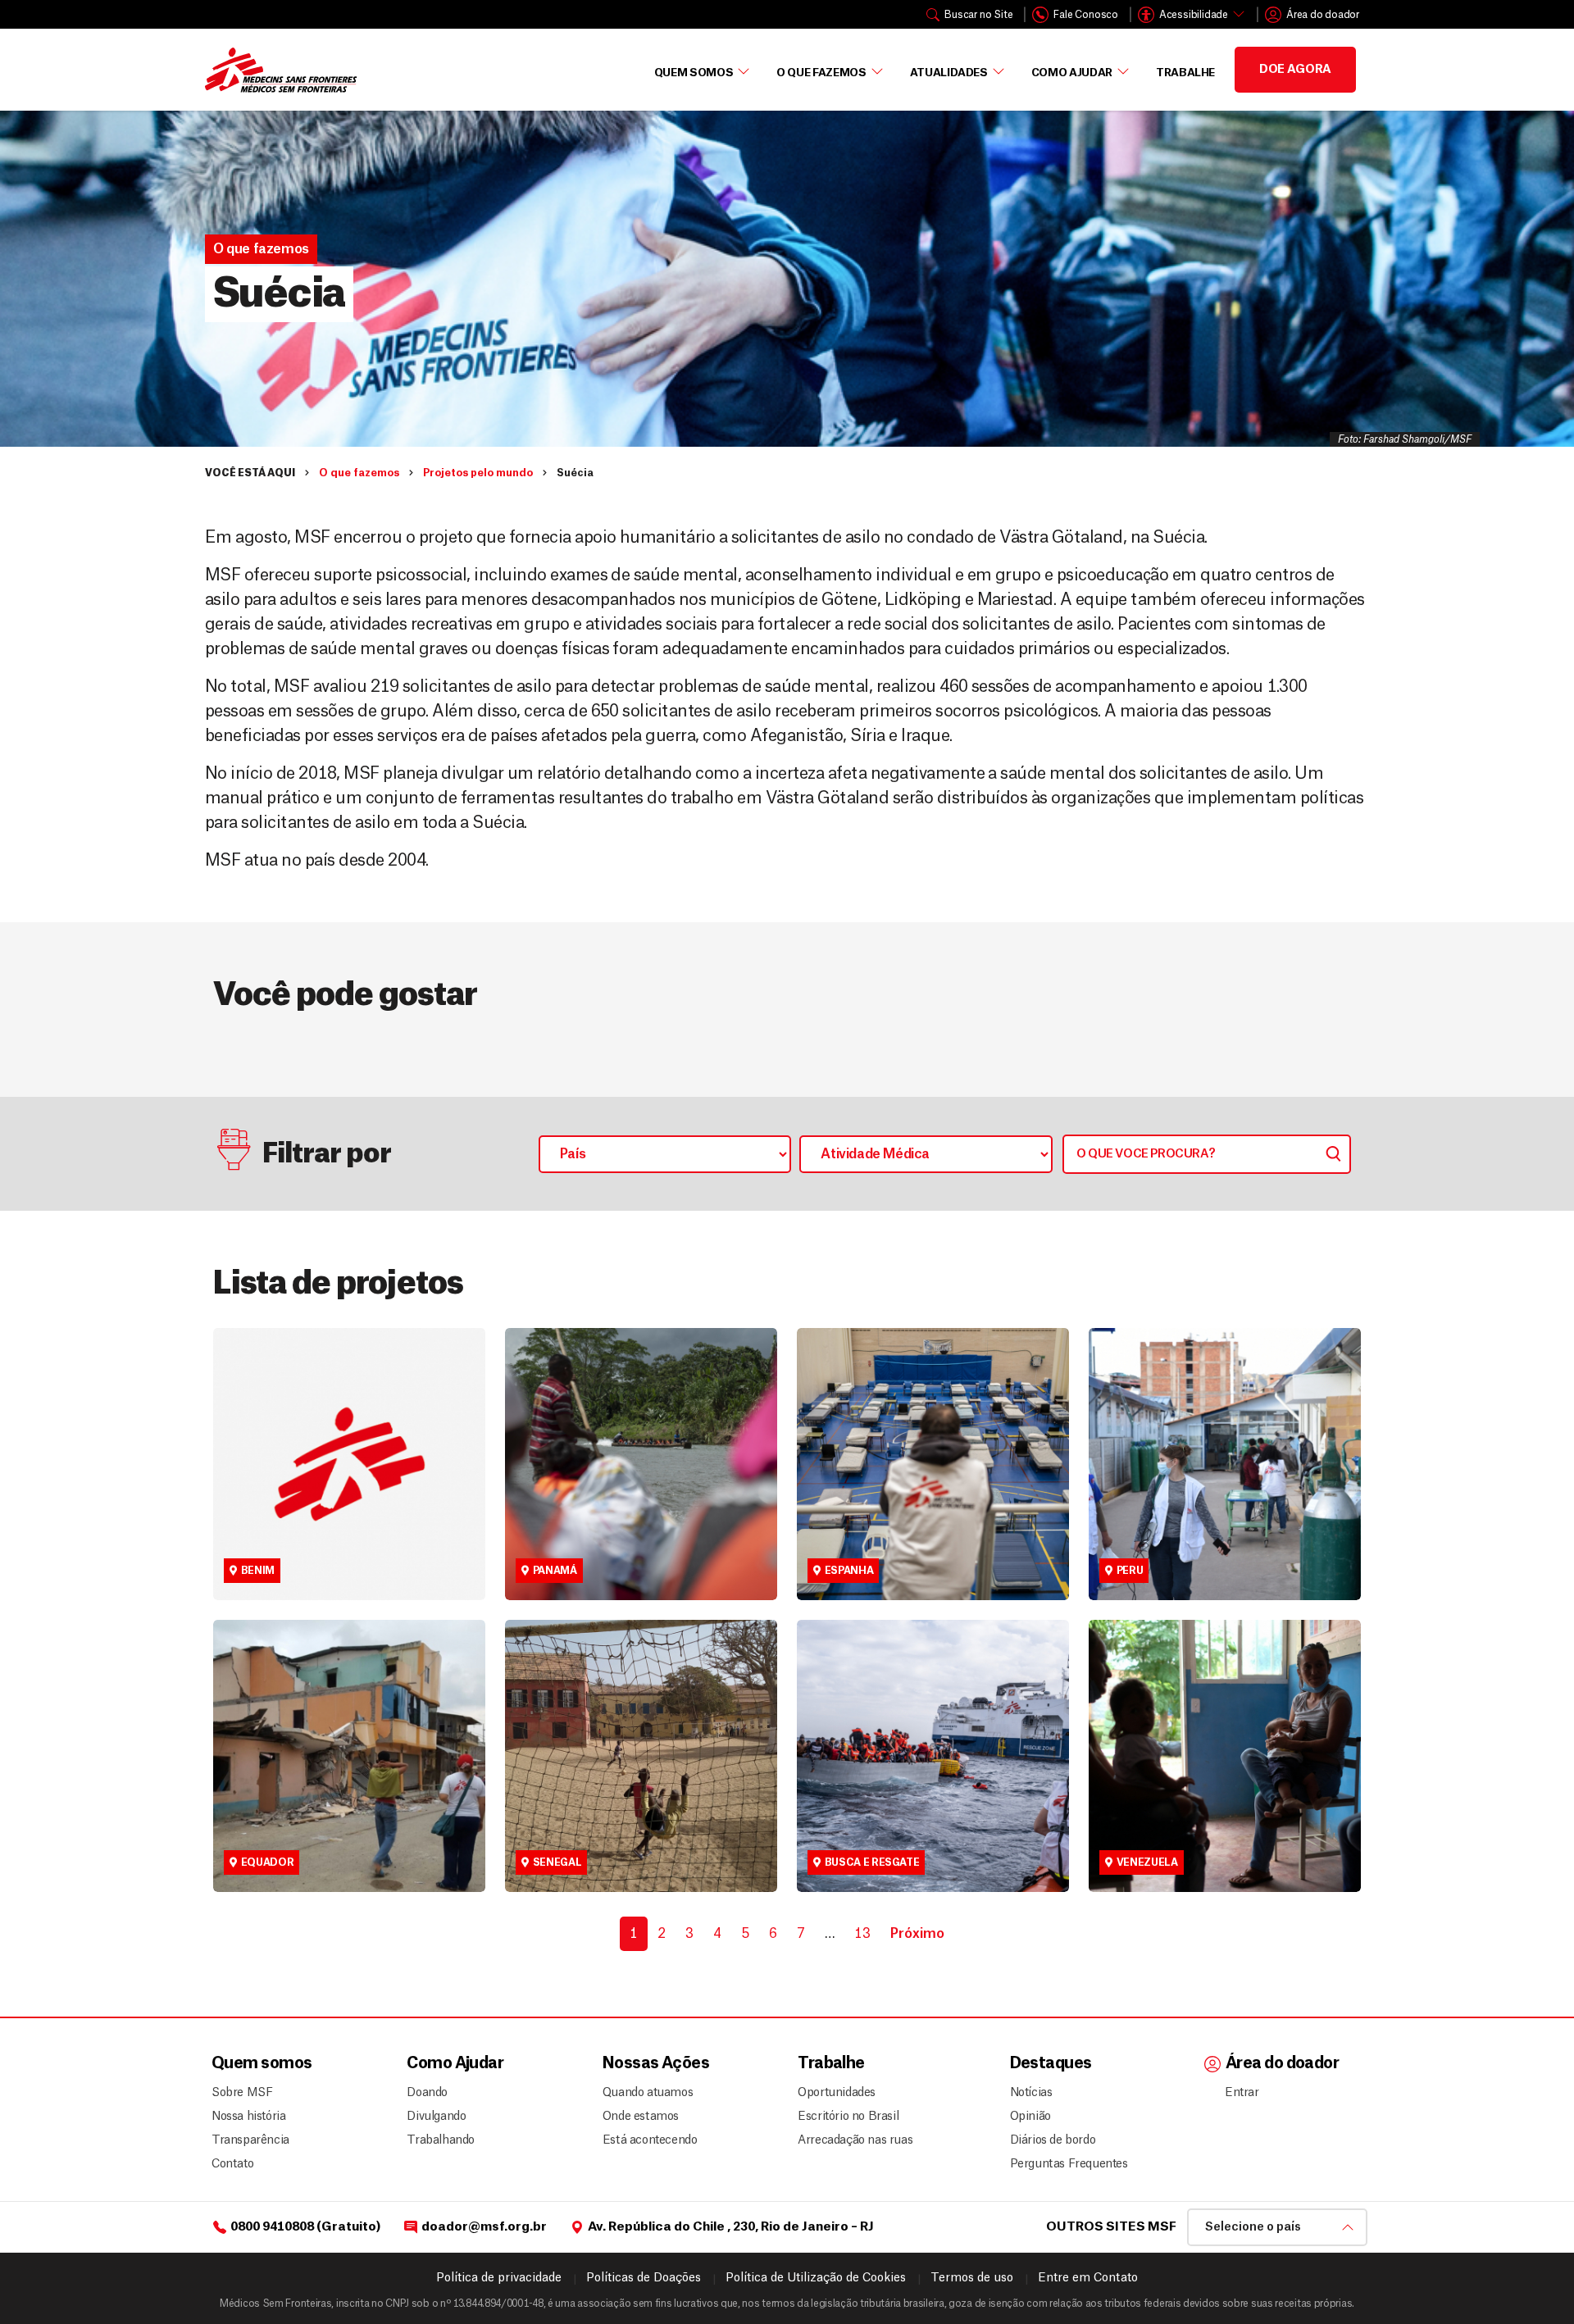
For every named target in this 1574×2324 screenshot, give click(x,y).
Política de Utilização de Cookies (816, 2278)
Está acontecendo (645, 2140)
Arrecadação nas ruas (848, 2140)
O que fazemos (821, 73)
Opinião (1030, 2117)
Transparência (250, 2140)
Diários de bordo (1053, 2140)
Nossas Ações (656, 2064)
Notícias (1031, 2093)
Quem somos (262, 2064)
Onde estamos (641, 2117)
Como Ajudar (1072, 73)
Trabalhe (1185, 73)
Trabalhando (441, 2140)
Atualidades (949, 73)
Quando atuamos (645, 2093)
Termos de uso (972, 2278)
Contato (232, 2164)
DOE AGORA (1295, 70)
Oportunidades (837, 2093)
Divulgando (436, 2117)
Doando (427, 2093)
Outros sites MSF (1111, 2227)
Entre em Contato (1088, 2278)
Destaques (1051, 2064)
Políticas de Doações (644, 2278)
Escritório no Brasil (848, 2117)
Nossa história (248, 2117)
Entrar (1242, 2093)
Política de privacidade (499, 2278)
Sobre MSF (242, 2093)
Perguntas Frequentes (1062, 2164)
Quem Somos (694, 73)
